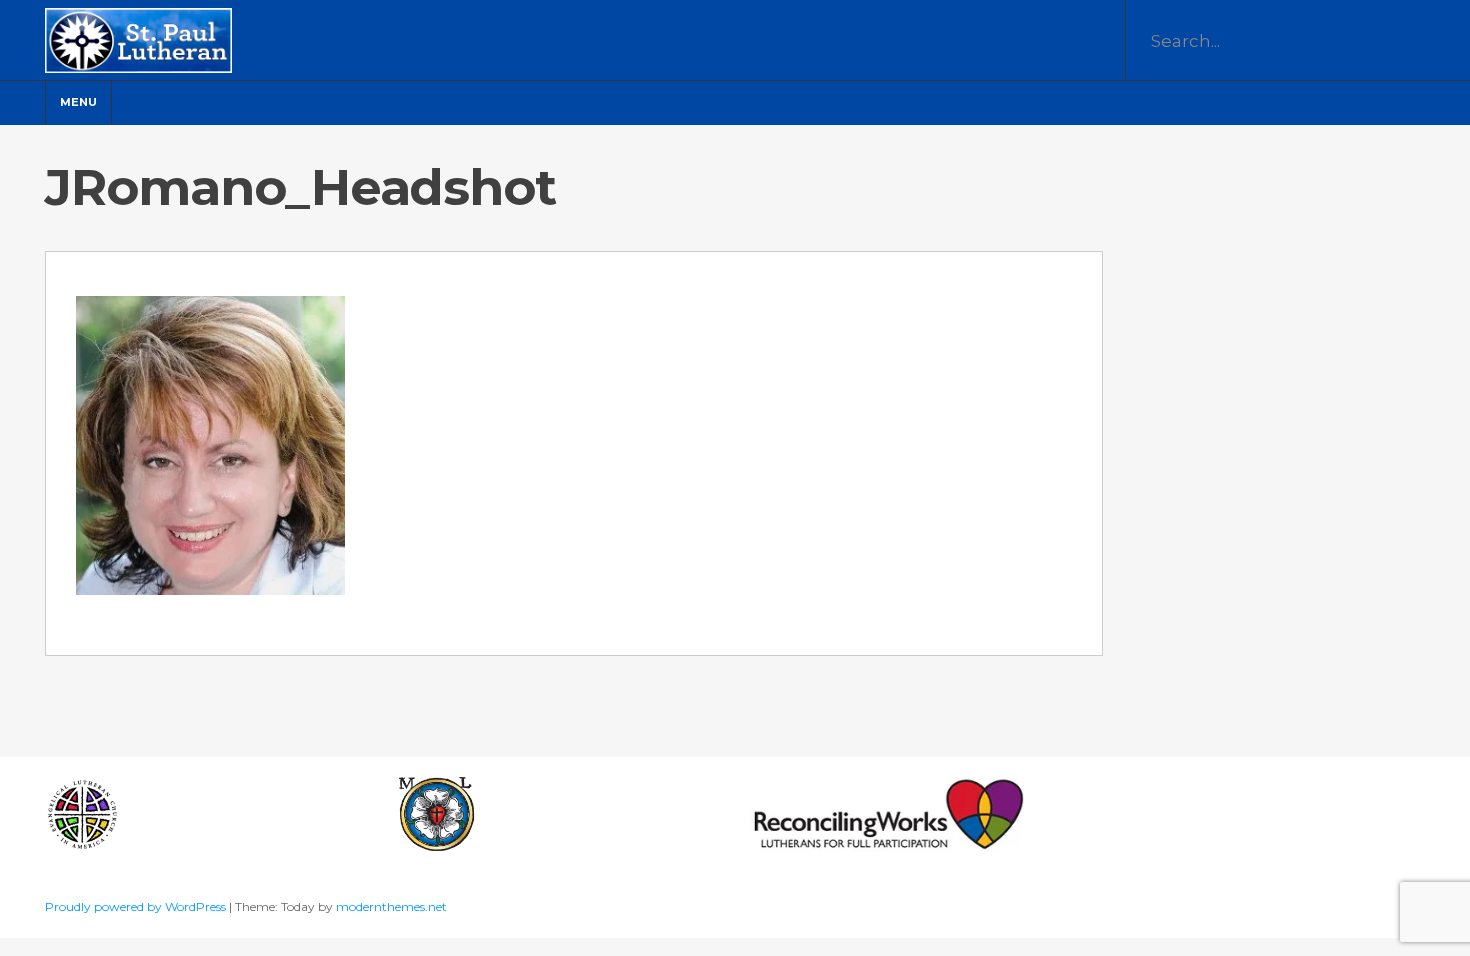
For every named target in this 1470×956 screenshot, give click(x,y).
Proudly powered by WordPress (137, 906)
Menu (78, 102)
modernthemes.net (391, 906)
